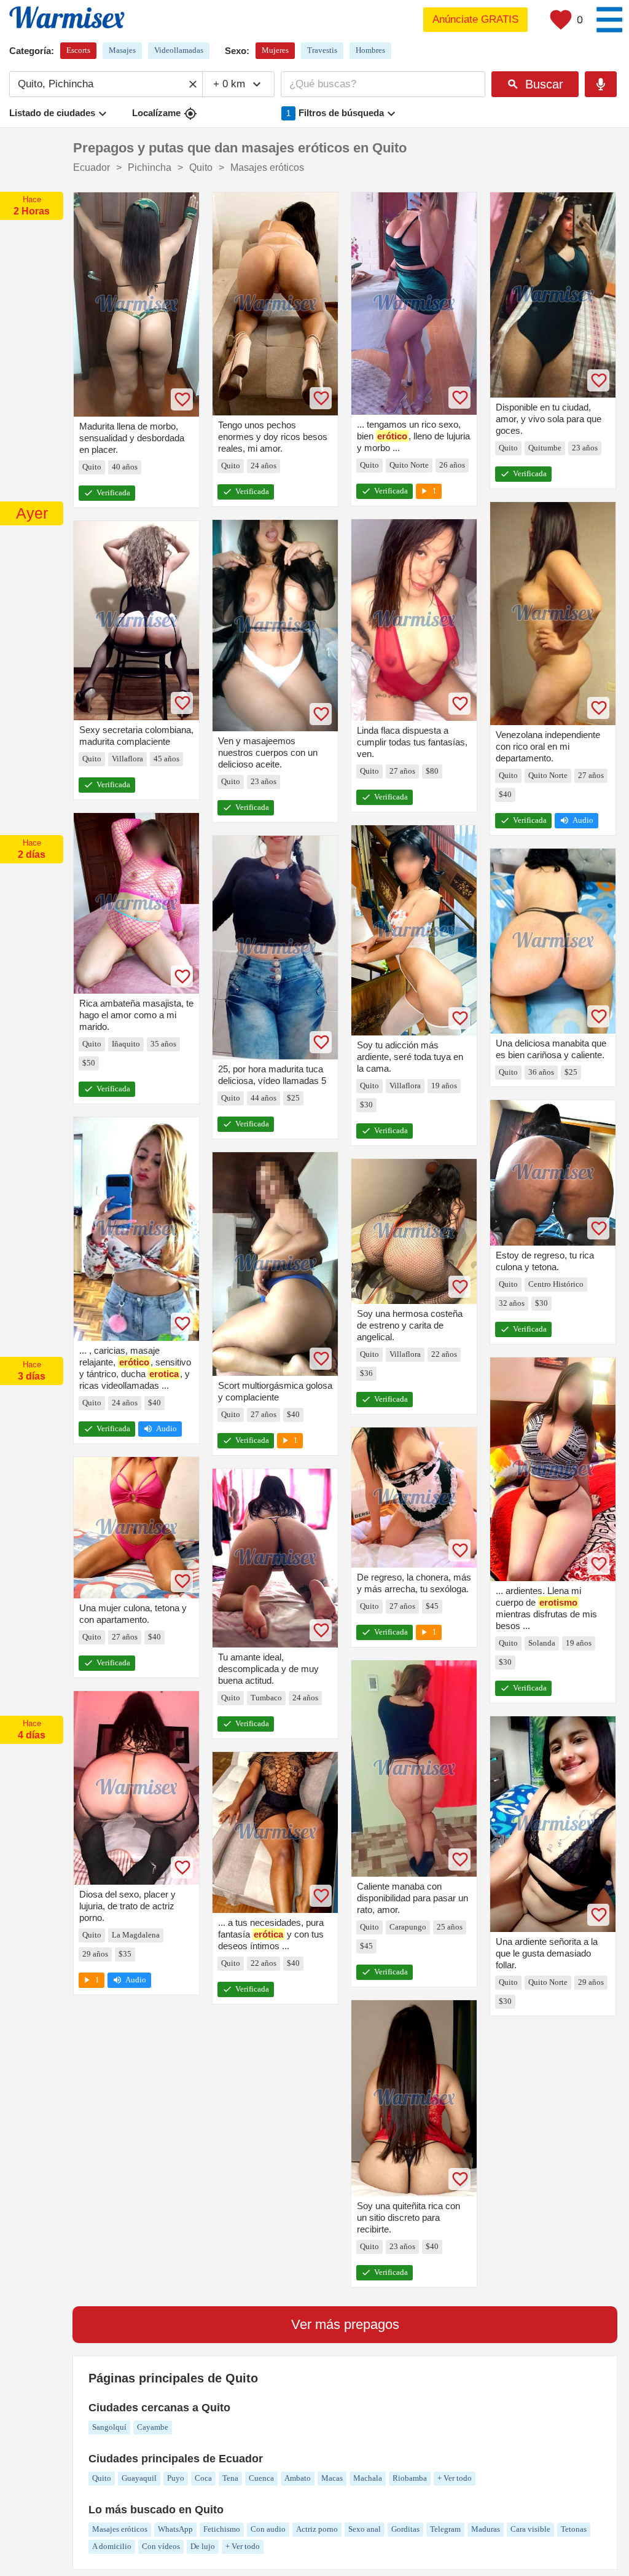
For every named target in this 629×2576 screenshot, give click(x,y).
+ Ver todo (455, 2478)
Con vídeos (161, 2546)
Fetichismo (222, 2529)
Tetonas (574, 2529)
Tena (230, 2478)
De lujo (203, 2546)
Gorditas (405, 2529)
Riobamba (410, 2478)
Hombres (370, 50)
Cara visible (530, 2529)
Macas (332, 2478)
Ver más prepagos (345, 2324)
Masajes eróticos (120, 2529)
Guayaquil (139, 2478)
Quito (102, 2478)
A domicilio (112, 2546)
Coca (203, 2478)
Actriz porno (317, 2529)
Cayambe (153, 2427)
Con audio (268, 2529)
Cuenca (261, 2478)
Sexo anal (365, 2529)
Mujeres (275, 50)
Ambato (298, 2478)
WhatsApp (175, 2529)
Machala (368, 2478)
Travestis (322, 50)
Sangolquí (109, 2427)
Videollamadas (179, 50)
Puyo (176, 2478)
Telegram (445, 2529)
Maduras (486, 2529)
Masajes (122, 50)
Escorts (78, 50)
